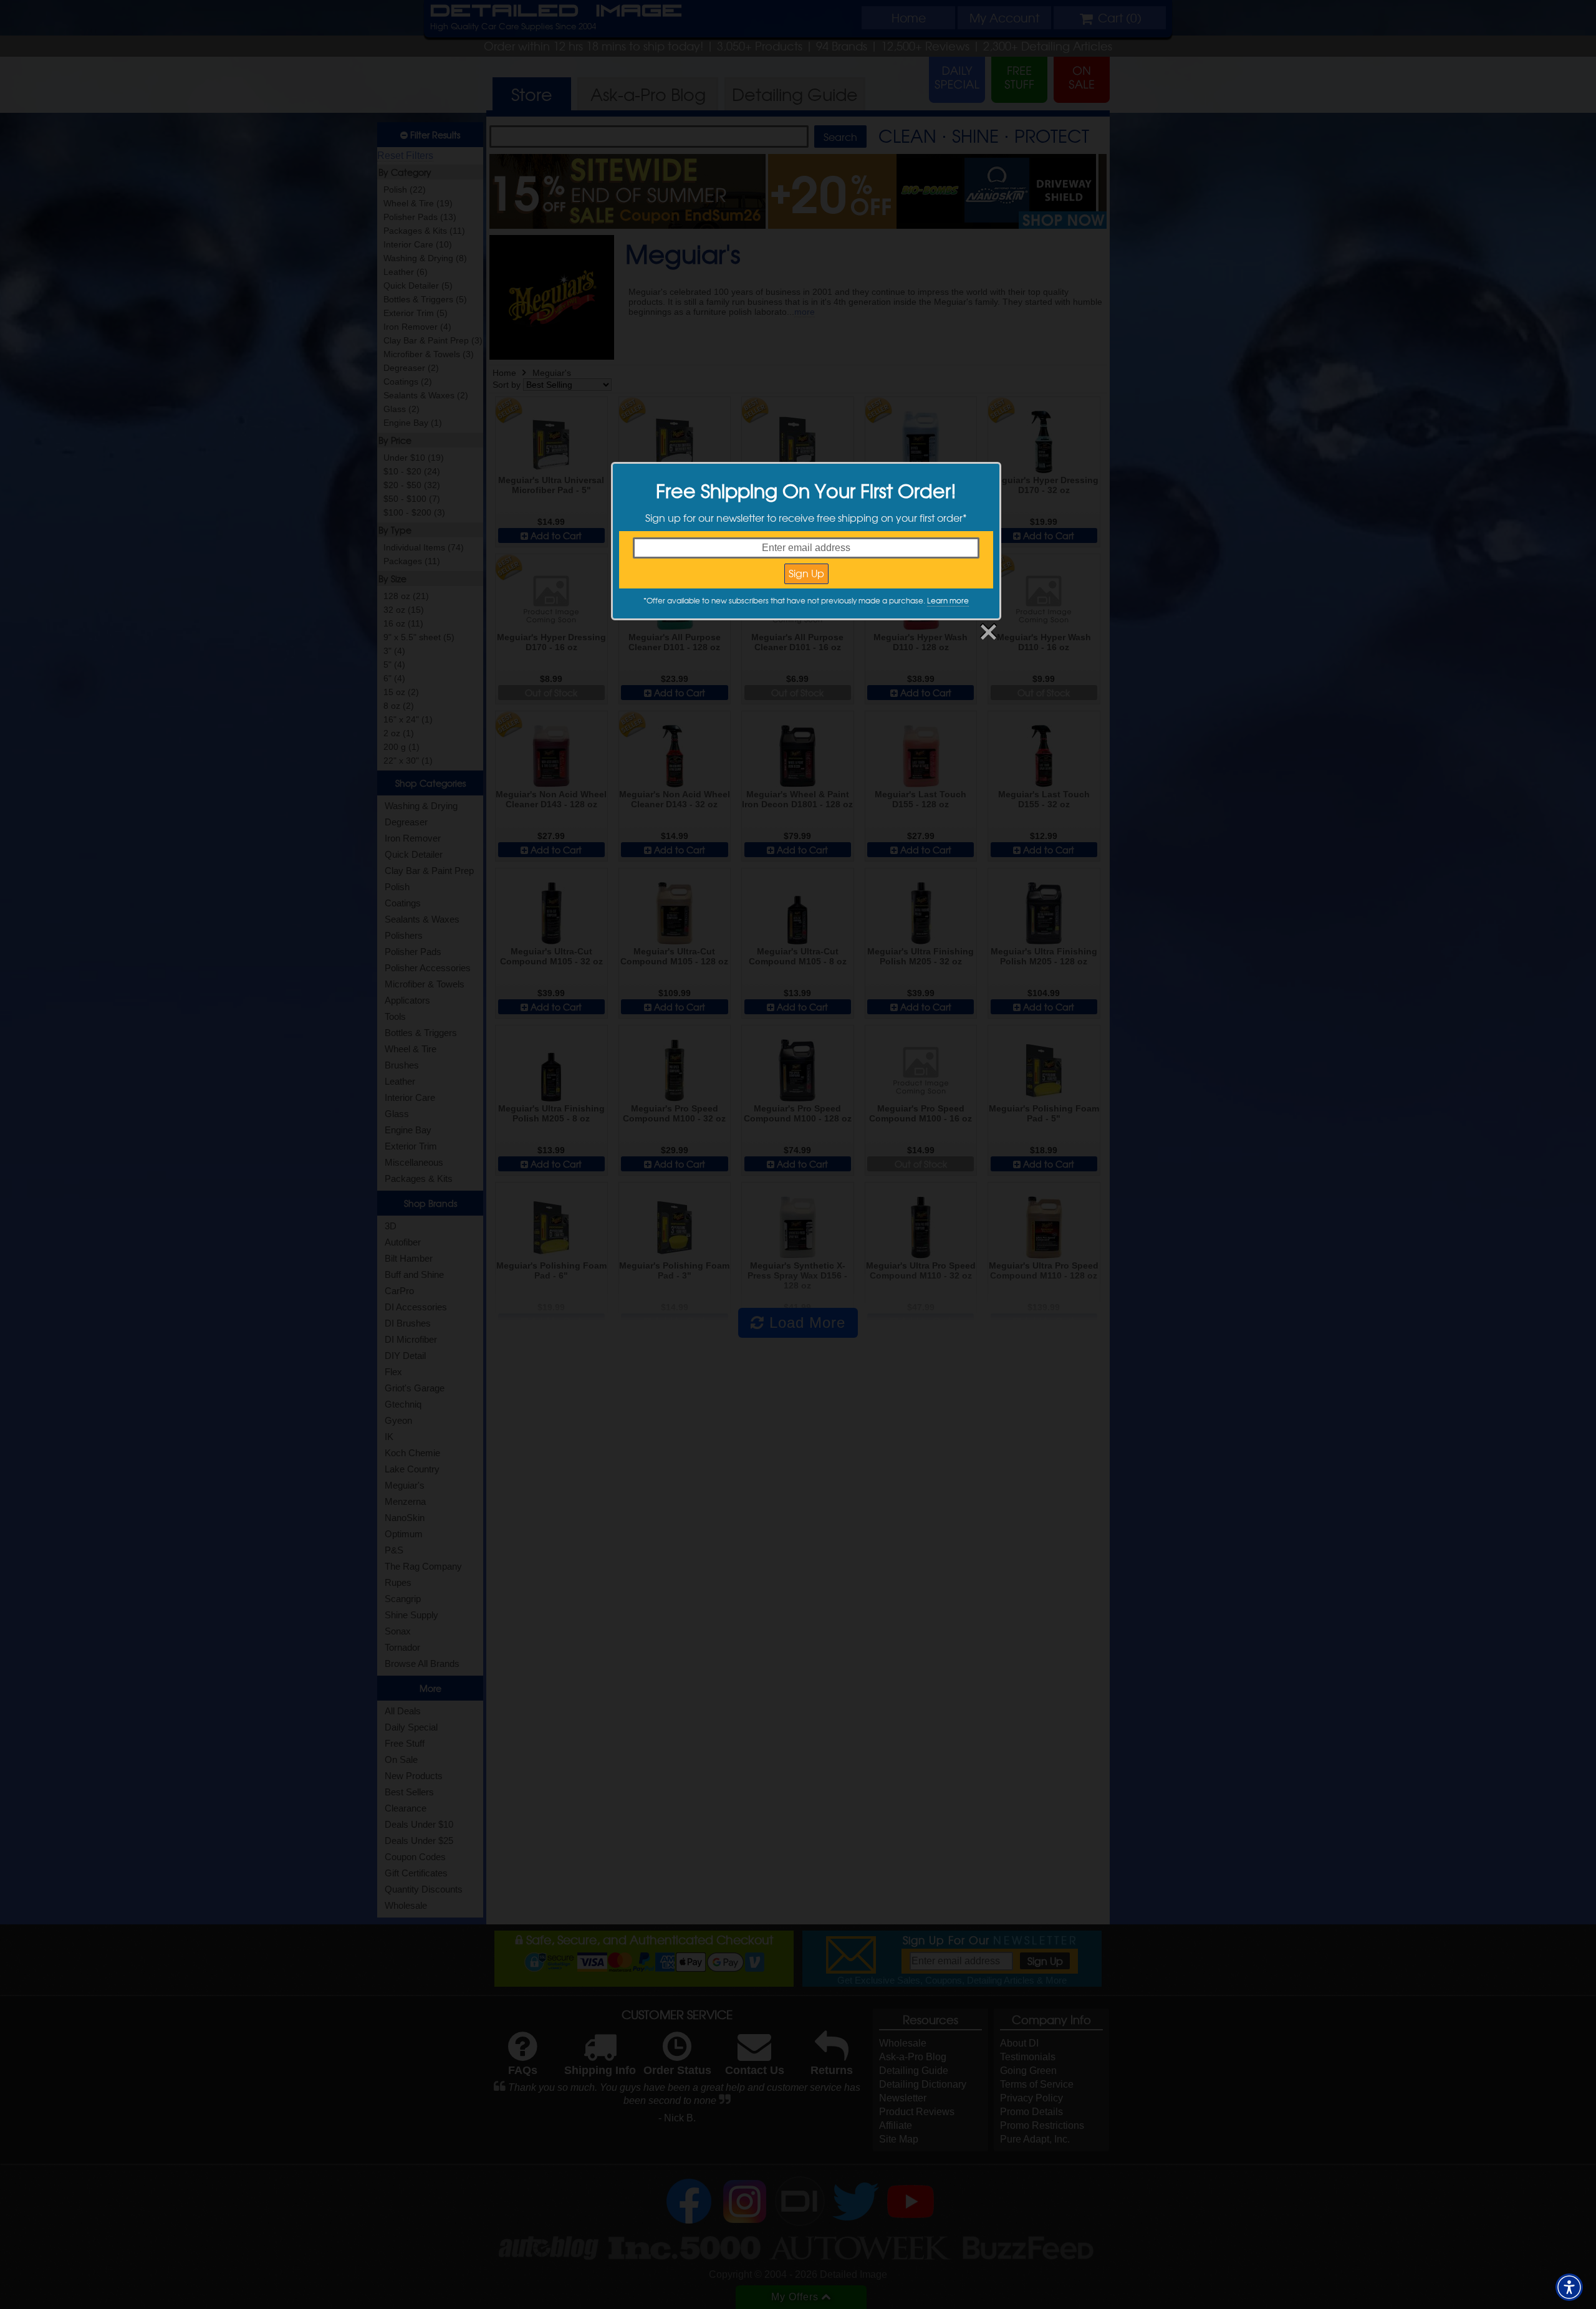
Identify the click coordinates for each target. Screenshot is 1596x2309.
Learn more (948, 600)
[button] (1569, 2287)
